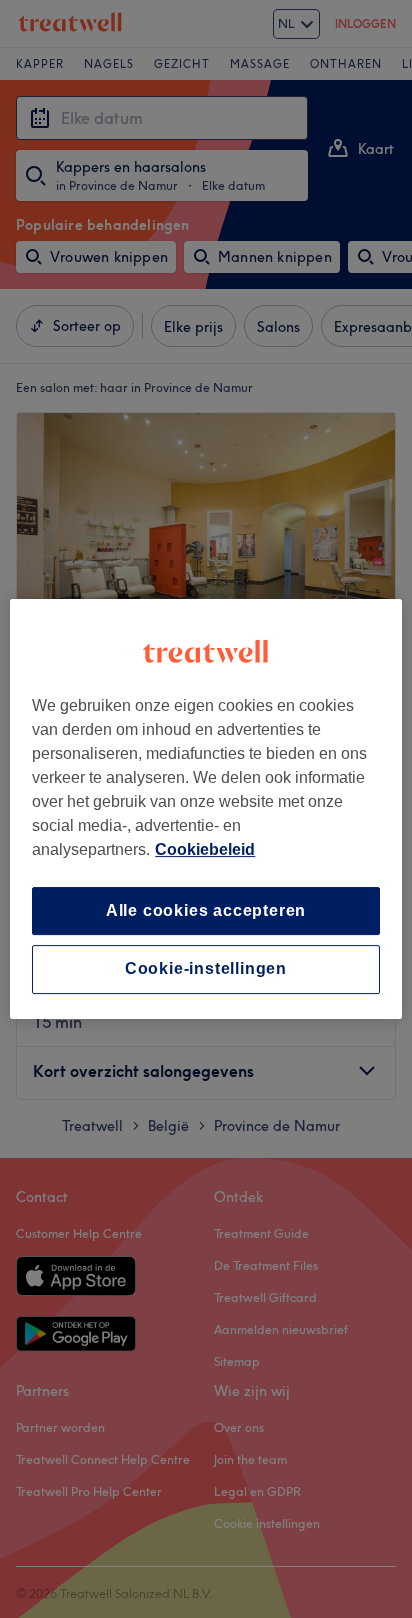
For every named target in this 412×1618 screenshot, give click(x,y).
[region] (205, 809)
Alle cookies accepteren (206, 910)
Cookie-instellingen (206, 969)
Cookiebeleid (205, 849)
